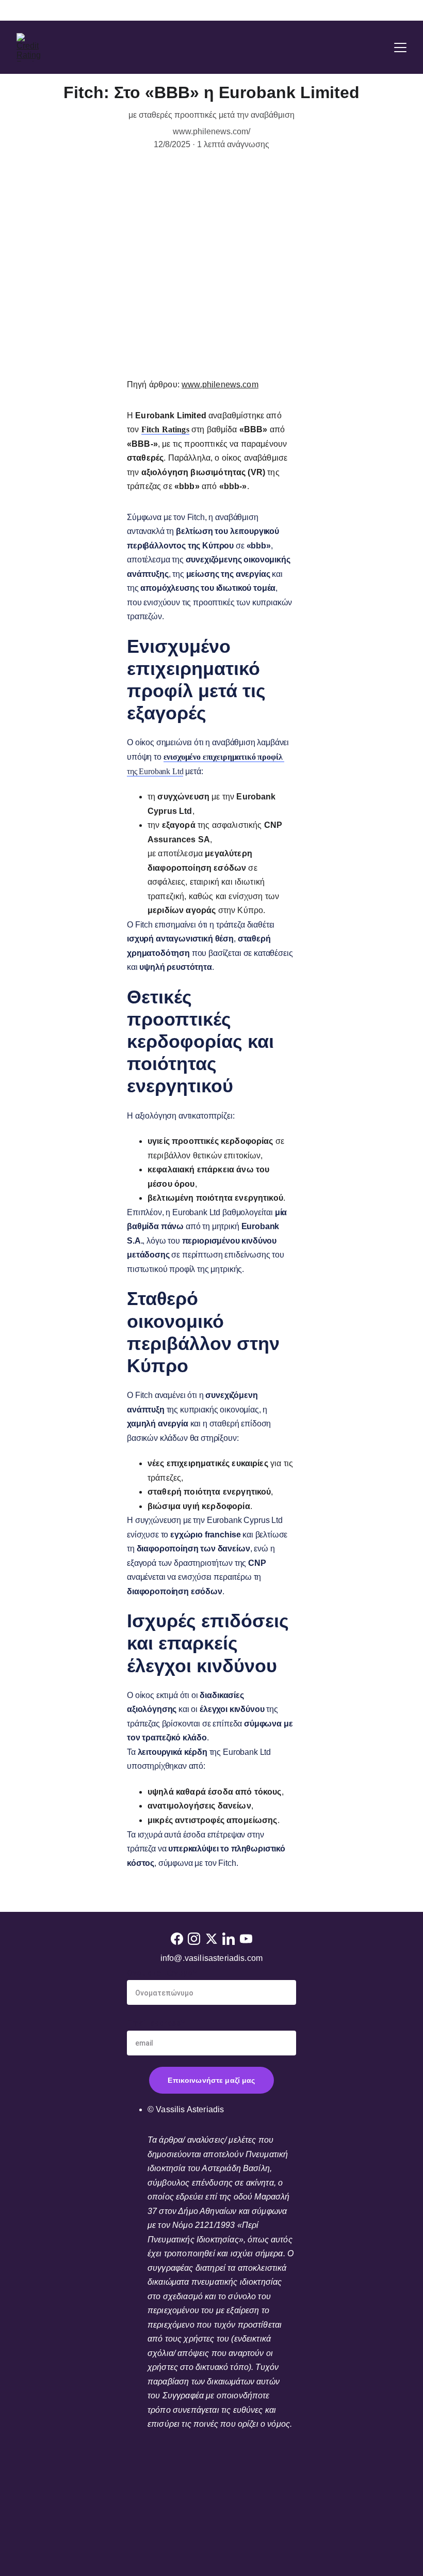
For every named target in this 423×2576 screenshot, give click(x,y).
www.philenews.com (220, 384)
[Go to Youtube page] (246, 1939)
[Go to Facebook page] (177, 1939)
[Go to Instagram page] (194, 1939)
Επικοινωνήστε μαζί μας (211, 2080)
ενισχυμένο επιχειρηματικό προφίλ (223, 757)
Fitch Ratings (165, 429)
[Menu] (400, 48)
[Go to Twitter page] (211, 1939)
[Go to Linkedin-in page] (229, 1939)
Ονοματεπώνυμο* (162, 1973)
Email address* (156, 2023)
